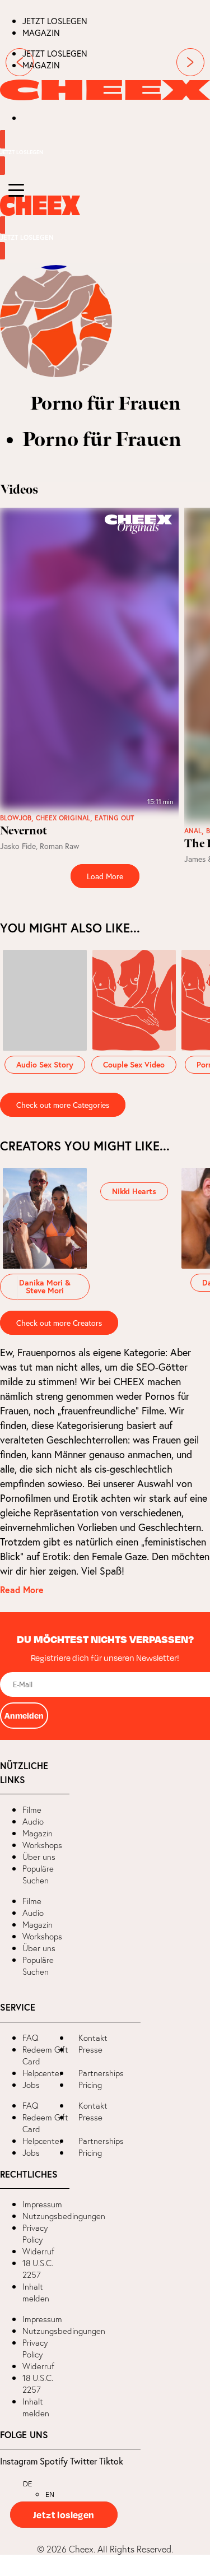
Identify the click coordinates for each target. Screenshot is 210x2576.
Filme (32, 1810)
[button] (9, 1288)
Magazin (41, 33)
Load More (105, 876)
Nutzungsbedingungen (64, 2216)
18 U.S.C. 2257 (38, 2269)
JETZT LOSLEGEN (55, 21)
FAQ (31, 2038)
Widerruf (38, 2251)
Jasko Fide (18, 846)
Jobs (31, 2085)
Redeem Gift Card (45, 2055)
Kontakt (93, 2038)
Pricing (90, 2085)
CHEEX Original (63, 818)
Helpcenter (42, 2073)
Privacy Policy (35, 2234)
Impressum (42, 2204)
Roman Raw (59, 846)
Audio (33, 1821)
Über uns (39, 1857)
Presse (90, 2050)
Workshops (42, 1845)
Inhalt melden (36, 2292)
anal (193, 831)
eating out (114, 818)
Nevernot (24, 831)
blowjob (16, 818)
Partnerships (101, 2073)
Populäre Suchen (38, 1874)
